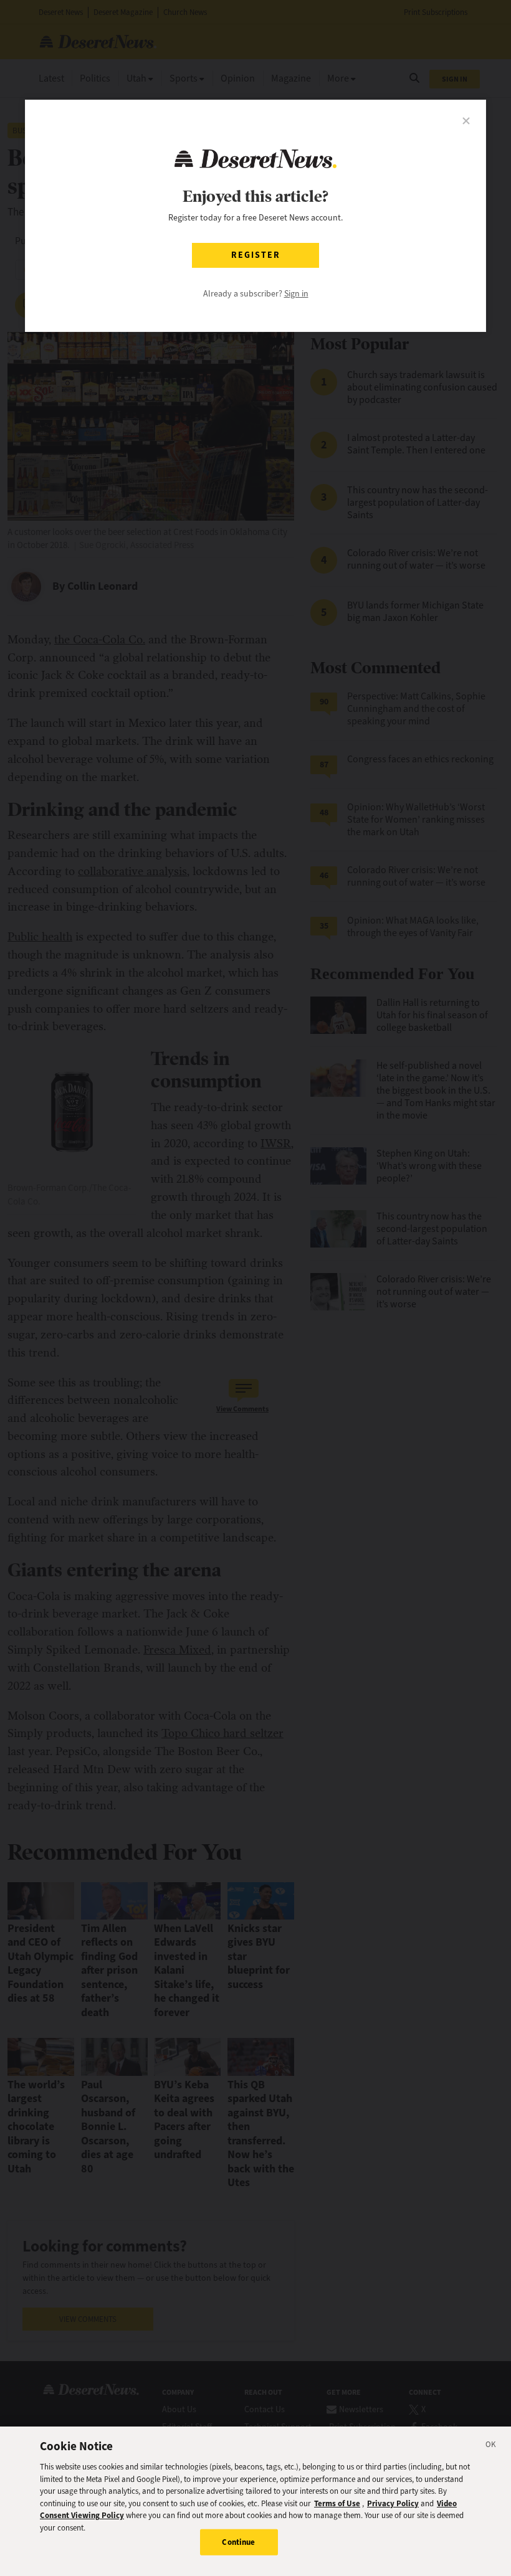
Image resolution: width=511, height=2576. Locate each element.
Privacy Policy (393, 2503)
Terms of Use (337, 2503)
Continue (238, 2542)
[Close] (491, 2446)
